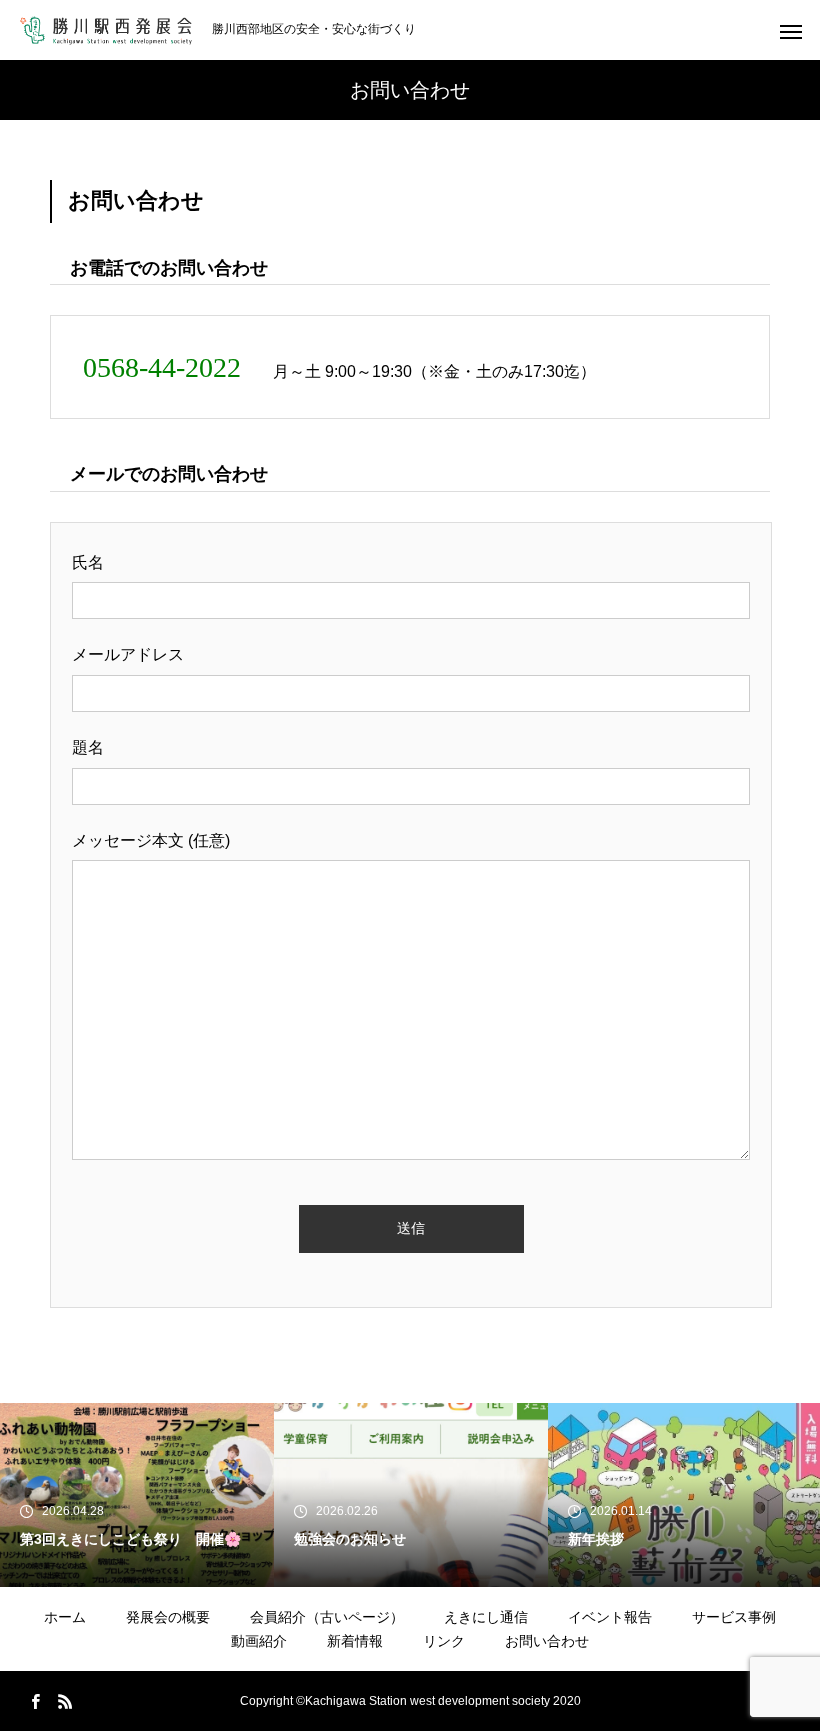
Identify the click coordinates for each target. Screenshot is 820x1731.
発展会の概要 (168, 1617)
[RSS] (65, 1701)
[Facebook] (35, 1701)
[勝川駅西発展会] (106, 30)
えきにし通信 (486, 1617)
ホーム (65, 1617)
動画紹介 (259, 1641)
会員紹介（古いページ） (327, 1617)
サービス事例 (734, 1617)
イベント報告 (610, 1617)
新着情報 (355, 1641)
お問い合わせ (547, 1641)
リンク (444, 1641)
